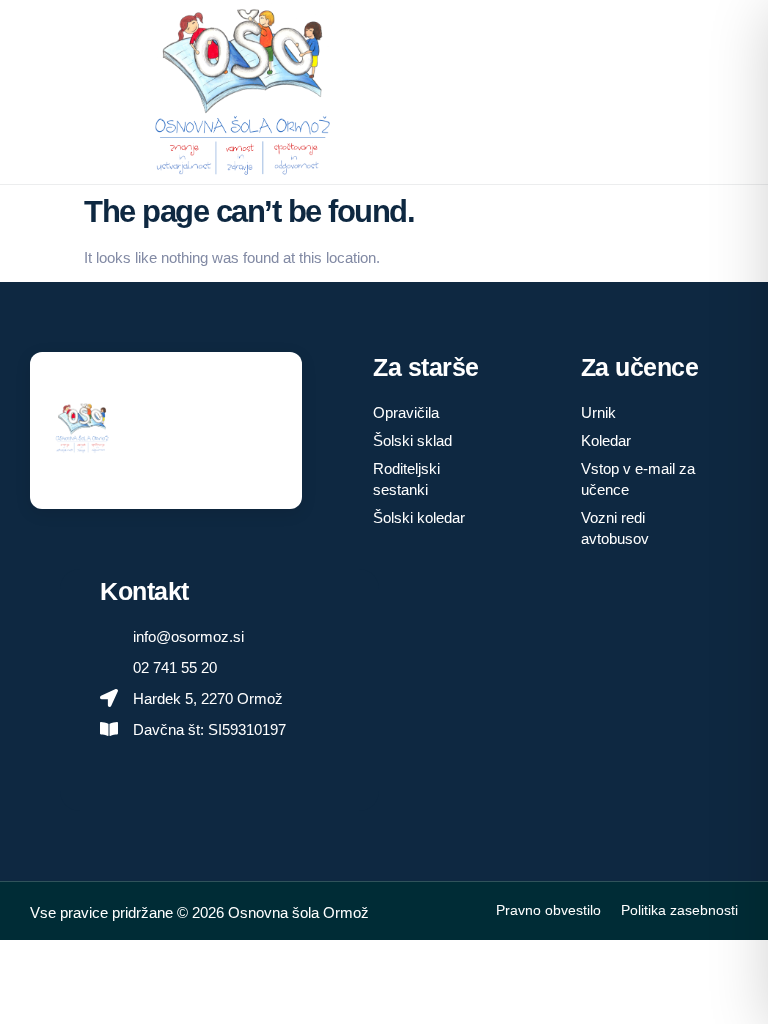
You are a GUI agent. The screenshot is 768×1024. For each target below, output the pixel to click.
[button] (512, 92)
